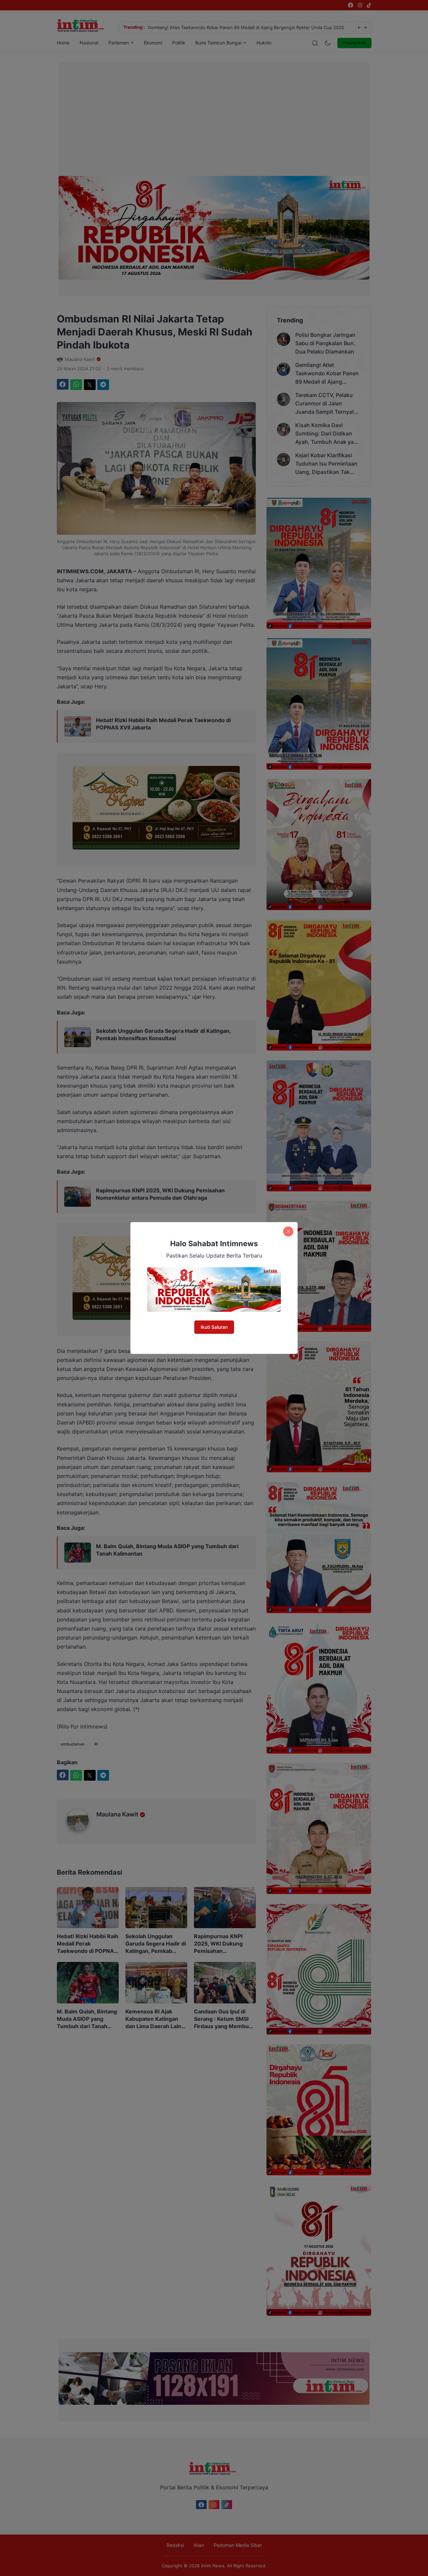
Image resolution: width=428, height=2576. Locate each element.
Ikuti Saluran (214, 1327)
